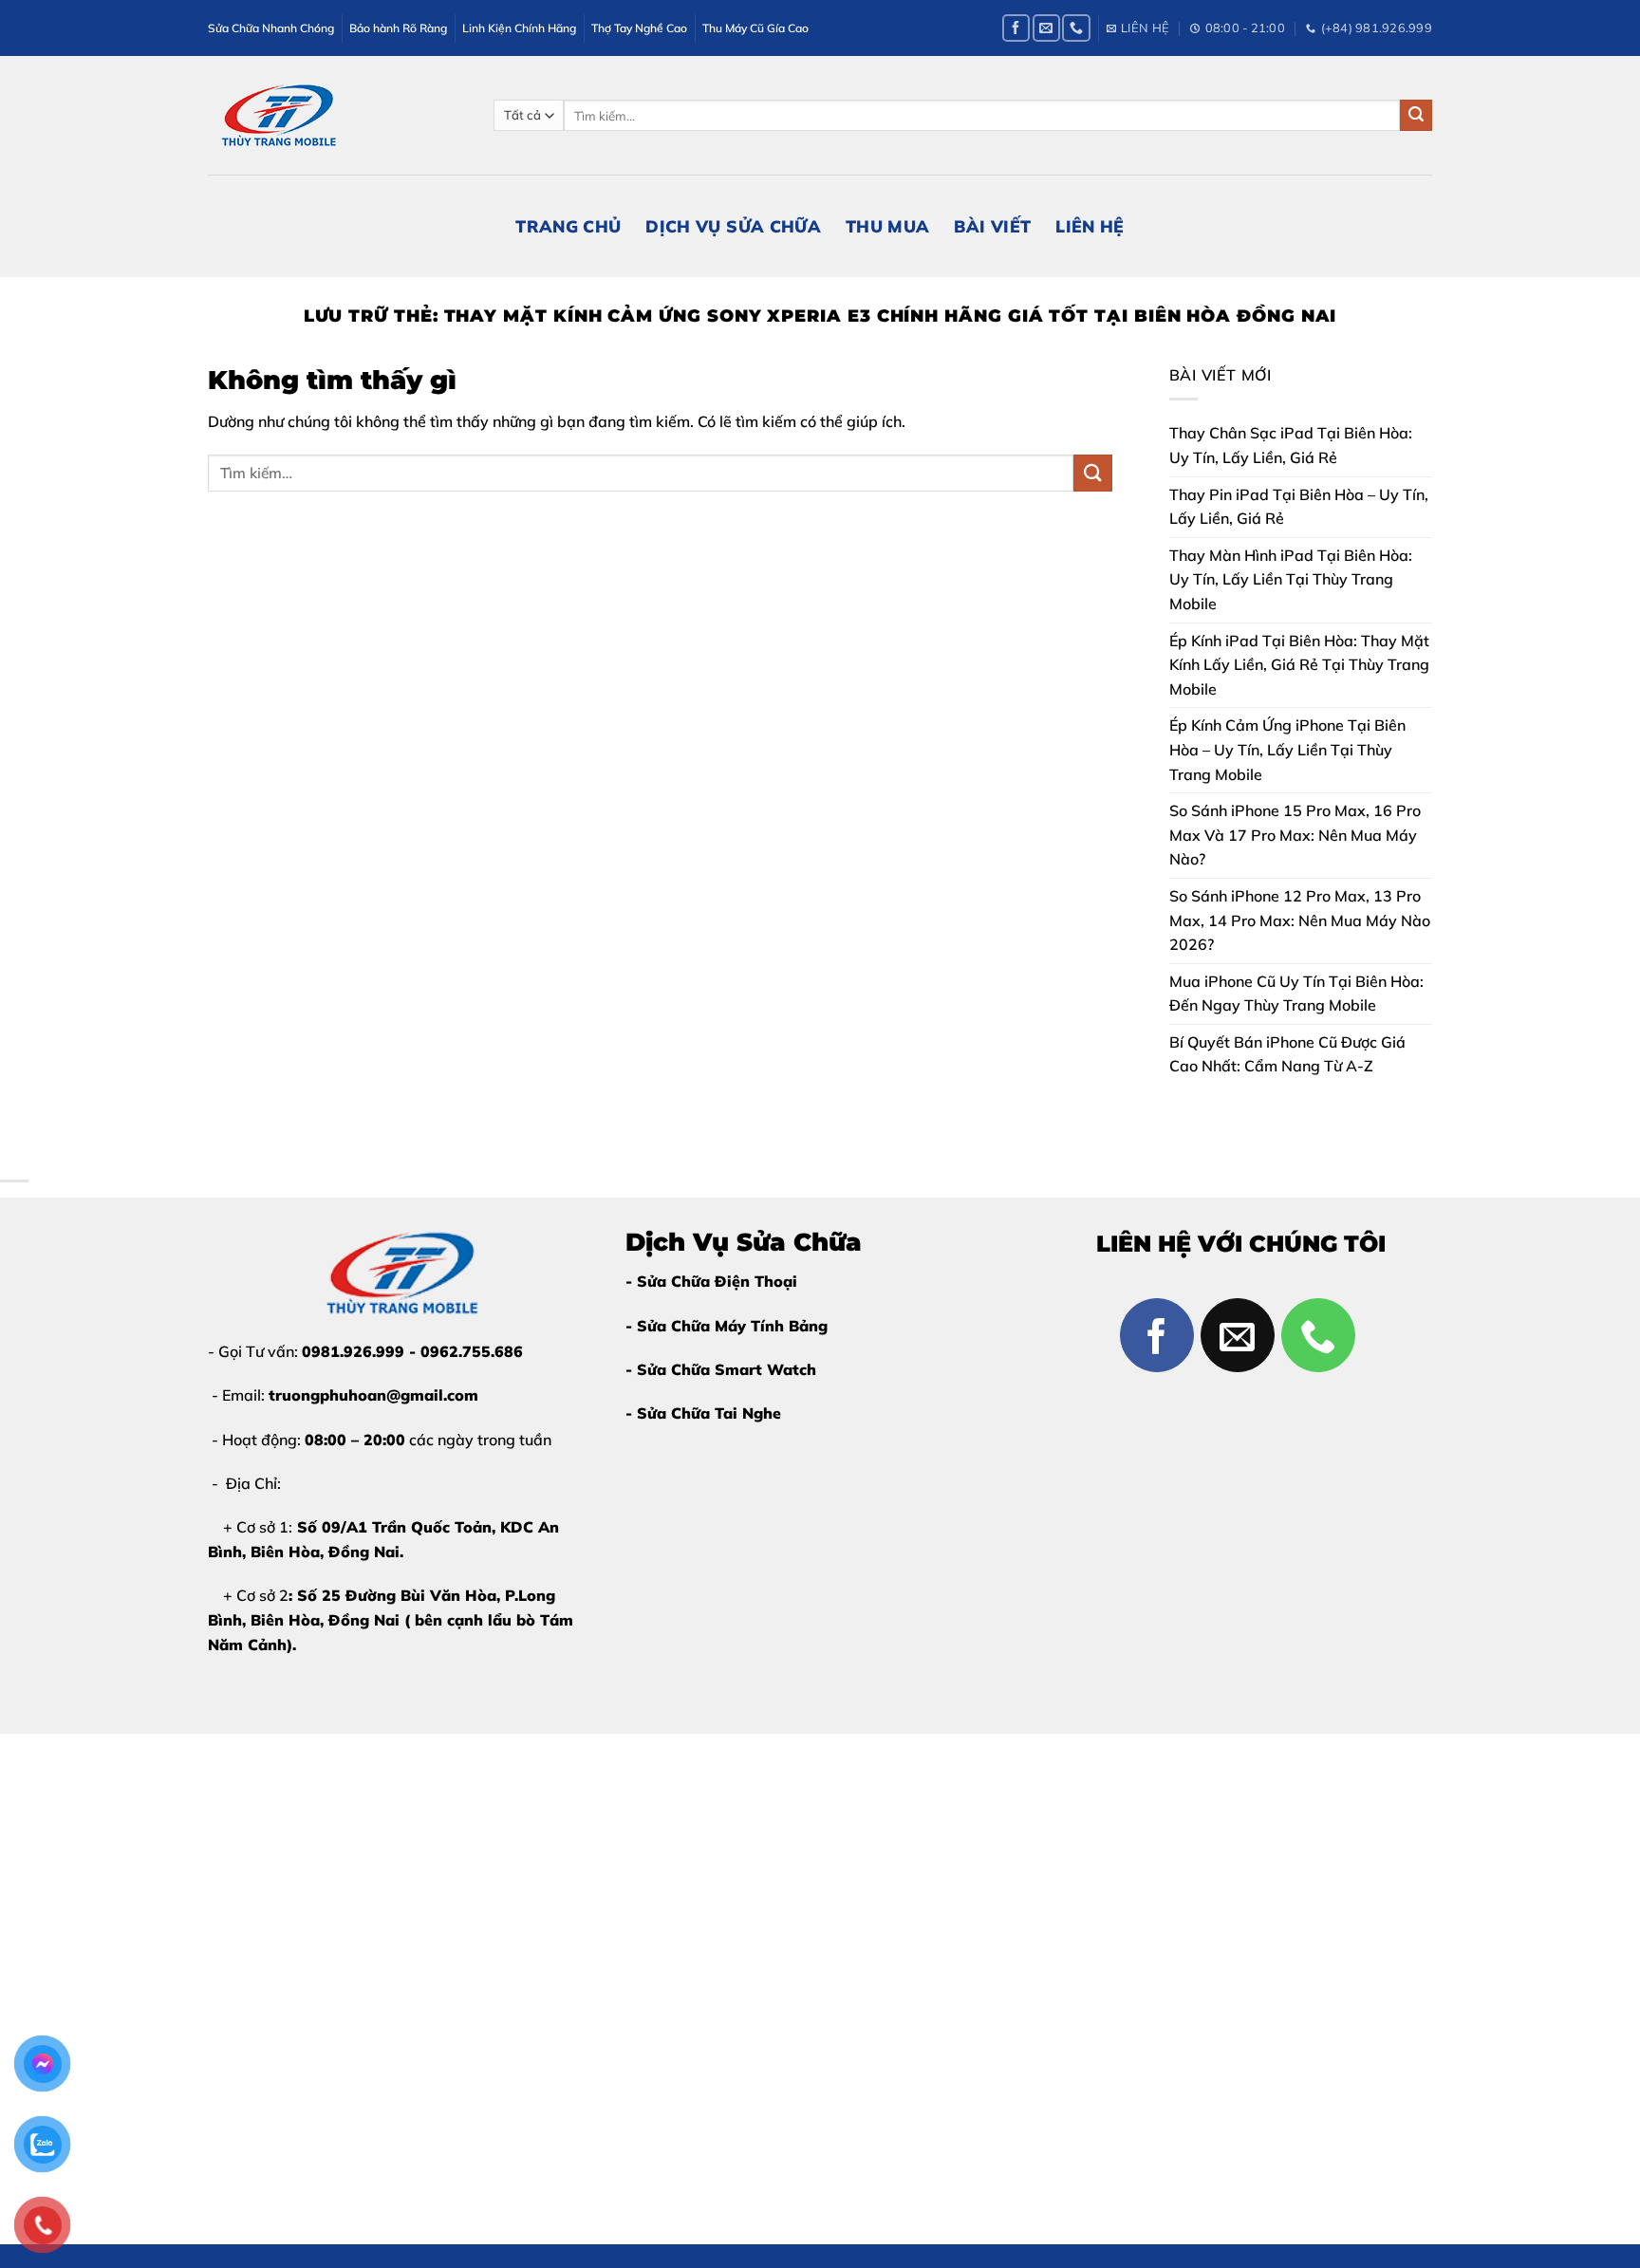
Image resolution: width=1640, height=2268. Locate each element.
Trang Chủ (568, 226)
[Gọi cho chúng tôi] (1076, 28)
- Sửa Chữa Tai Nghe (703, 1413)
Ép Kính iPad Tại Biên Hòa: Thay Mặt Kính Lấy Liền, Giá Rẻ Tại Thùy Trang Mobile (1299, 665)
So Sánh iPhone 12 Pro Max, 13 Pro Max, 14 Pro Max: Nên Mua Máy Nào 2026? (1300, 920)
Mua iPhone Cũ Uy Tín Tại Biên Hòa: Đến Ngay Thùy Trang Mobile (1296, 994)
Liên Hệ (1090, 226)
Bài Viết (992, 226)
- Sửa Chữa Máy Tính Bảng (727, 1326)
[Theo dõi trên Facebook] (1016, 28)
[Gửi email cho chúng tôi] (1046, 28)
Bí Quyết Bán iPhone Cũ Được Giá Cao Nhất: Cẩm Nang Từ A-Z (1287, 1054)
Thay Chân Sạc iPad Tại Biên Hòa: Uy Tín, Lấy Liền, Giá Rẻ (1291, 445)
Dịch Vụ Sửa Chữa (733, 226)
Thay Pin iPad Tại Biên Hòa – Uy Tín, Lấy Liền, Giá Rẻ (1299, 507)
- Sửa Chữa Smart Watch (721, 1369)
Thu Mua (887, 226)
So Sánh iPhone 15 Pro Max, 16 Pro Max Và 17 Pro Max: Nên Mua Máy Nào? (1295, 835)
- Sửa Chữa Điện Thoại (711, 1281)
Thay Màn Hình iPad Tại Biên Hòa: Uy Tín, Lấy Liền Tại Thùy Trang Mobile (1291, 579)
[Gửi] (1416, 116)
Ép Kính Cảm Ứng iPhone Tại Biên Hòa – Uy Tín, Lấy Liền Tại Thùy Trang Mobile (1287, 749)
